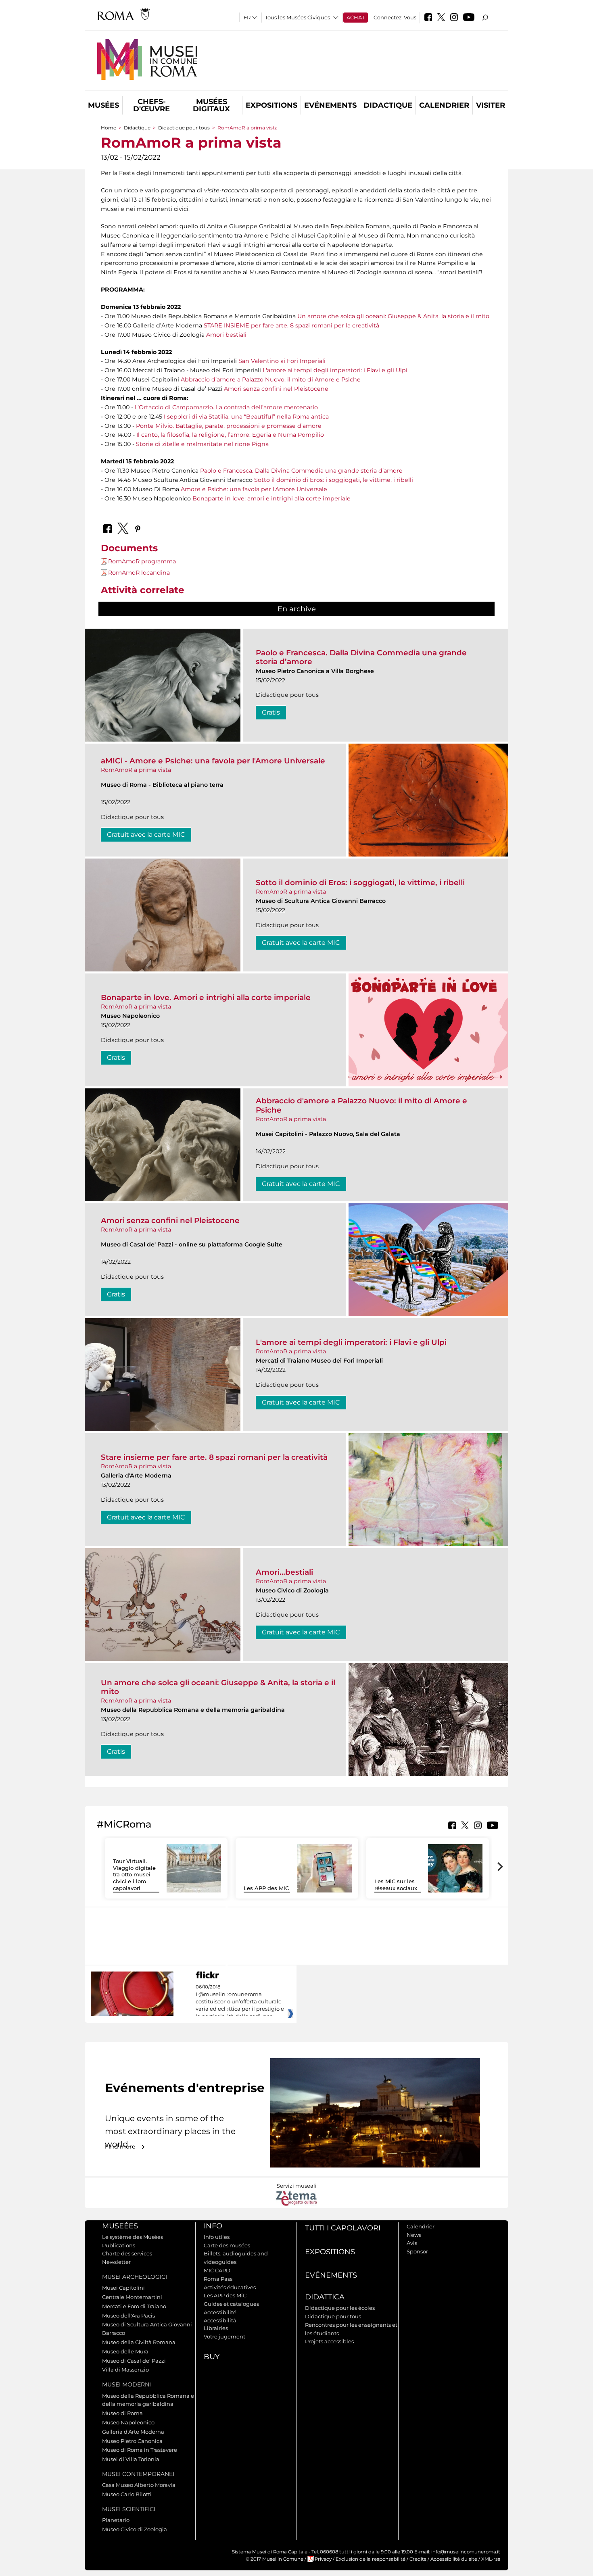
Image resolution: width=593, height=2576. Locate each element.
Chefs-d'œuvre (151, 105)
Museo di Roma (122, 2413)
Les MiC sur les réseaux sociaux (396, 1885)
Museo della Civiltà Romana (139, 2342)
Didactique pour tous (184, 128)
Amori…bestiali (284, 1572)
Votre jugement (224, 2336)
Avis (412, 2243)
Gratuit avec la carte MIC (146, 835)
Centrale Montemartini (132, 2297)
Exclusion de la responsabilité (371, 2559)
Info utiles (217, 2237)
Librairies (216, 2328)
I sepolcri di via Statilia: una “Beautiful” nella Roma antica (246, 417)
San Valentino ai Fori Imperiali (282, 361)
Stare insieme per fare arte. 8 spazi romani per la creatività (214, 1457)
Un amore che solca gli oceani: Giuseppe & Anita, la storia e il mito (393, 316)
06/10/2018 (240, 2002)
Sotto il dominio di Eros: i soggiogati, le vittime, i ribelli (334, 480)
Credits (418, 2559)
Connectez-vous (395, 17)
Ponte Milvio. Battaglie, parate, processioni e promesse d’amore (229, 426)
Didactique (388, 105)
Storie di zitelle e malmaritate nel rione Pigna (202, 444)
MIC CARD (217, 2270)
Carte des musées (227, 2245)
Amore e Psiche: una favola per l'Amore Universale (254, 489)
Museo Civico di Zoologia (135, 2529)
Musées (103, 105)
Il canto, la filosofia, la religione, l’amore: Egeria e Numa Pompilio (230, 435)
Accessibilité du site (454, 2559)
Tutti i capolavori (343, 2228)
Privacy (323, 2559)
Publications (119, 2245)
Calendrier (444, 105)
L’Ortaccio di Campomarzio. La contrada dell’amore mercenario (226, 407)
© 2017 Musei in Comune (275, 2559)
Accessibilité (220, 2312)
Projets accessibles (329, 2341)
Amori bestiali (226, 335)
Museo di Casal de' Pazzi (134, 2361)
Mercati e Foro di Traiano (134, 2306)
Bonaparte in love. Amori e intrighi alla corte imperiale (206, 997)
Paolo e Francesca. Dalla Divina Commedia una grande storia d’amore (301, 471)
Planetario (116, 2520)
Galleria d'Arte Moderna (133, 2432)
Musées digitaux (211, 105)
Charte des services (127, 2253)
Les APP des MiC (266, 1888)
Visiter (491, 105)
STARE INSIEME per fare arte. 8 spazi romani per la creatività (291, 325)
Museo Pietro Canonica (132, 2441)
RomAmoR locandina (139, 573)
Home (109, 128)
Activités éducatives (230, 2287)
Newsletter (116, 2262)
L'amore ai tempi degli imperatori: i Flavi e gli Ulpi (335, 370)
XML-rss (491, 2559)
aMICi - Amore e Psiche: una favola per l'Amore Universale (213, 761)
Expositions (271, 105)
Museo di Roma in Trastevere (140, 2450)
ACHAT (356, 17)
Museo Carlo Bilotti (127, 2494)
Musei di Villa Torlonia (131, 2459)
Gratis (271, 712)
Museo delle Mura (125, 2351)
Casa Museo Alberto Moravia (139, 2485)
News (414, 2235)
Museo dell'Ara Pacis (128, 2315)
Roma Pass (218, 2279)
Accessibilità (220, 2320)
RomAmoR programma (142, 561)
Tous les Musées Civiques (298, 17)
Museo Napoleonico (128, 2422)
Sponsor (417, 2251)
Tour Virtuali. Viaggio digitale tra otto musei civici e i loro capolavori (134, 1875)
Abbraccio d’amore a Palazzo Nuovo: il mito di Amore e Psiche (271, 379)
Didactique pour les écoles (340, 2308)
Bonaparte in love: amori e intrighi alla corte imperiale (271, 498)
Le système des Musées (133, 2237)
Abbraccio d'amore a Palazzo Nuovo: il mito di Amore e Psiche (361, 1105)
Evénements (330, 105)
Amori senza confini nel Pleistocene (276, 389)
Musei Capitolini (123, 2288)
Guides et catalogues (231, 2304)
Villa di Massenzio (125, 2370)
